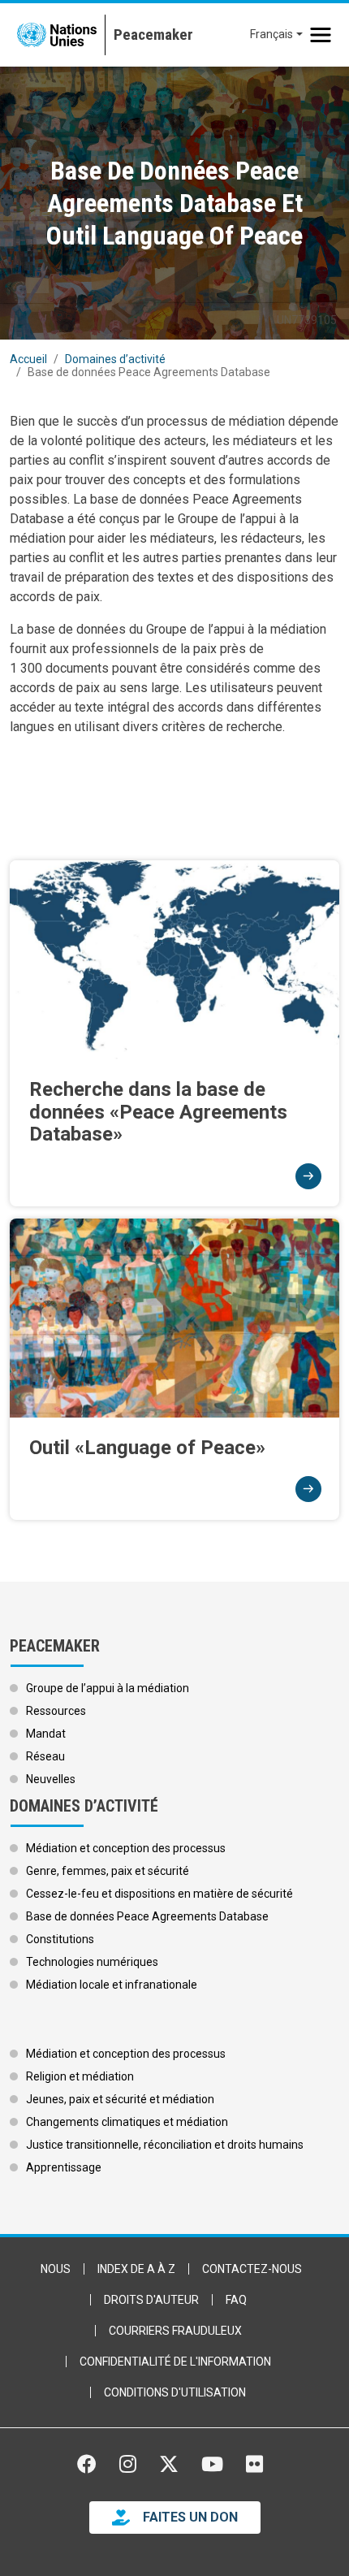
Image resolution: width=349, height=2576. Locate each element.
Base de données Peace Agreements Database (147, 1916)
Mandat (46, 1734)
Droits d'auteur (151, 2300)
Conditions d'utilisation (175, 2392)
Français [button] (271, 34)
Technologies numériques (92, 1962)
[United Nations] (57, 35)
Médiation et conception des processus (126, 1848)
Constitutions (60, 1939)
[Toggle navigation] (321, 35)
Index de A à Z (136, 2269)
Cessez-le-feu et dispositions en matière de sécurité (159, 1894)
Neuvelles (51, 1779)
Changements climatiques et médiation (127, 2122)
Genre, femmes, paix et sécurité (108, 1871)
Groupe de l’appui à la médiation (108, 1688)
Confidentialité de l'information (175, 2362)
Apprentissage (64, 2167)
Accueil (28, 359)
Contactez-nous (252, 2269)
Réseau (45, 1756)
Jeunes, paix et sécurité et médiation (120, 2099)
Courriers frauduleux (175, 2331)
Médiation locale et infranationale (112, 1985)
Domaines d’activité (115, 359)
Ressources (56, 1711)
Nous (56, 2269)
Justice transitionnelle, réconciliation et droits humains (165, 2145)
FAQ (236, 2300)
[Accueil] (149, 35)
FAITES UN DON (190, 2517)
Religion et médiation (80, 2076)
